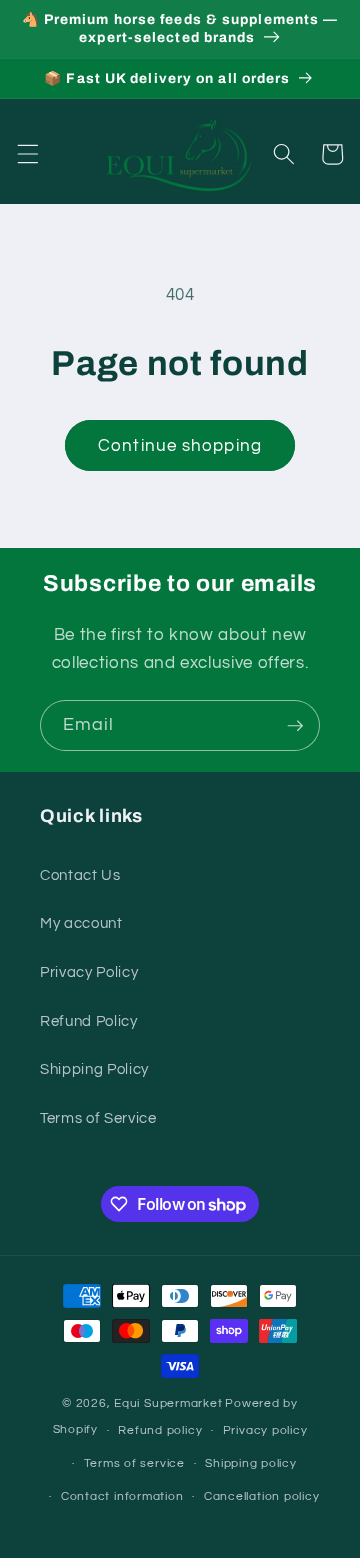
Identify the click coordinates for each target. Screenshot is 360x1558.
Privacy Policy (89, 972)
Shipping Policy (94, 1069)
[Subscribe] (295, 726)
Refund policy (160, 1430)
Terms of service (134, 1463)
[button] (27, 154)
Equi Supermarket (168, 1403)
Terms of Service (98, 1118)
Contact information (122, 1496)
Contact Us (80, 875)
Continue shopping (180, 445)
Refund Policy (89, 1021)
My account (81, 923)
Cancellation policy (262, 1496)
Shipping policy (251, 1463)
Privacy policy (265, 1430)
